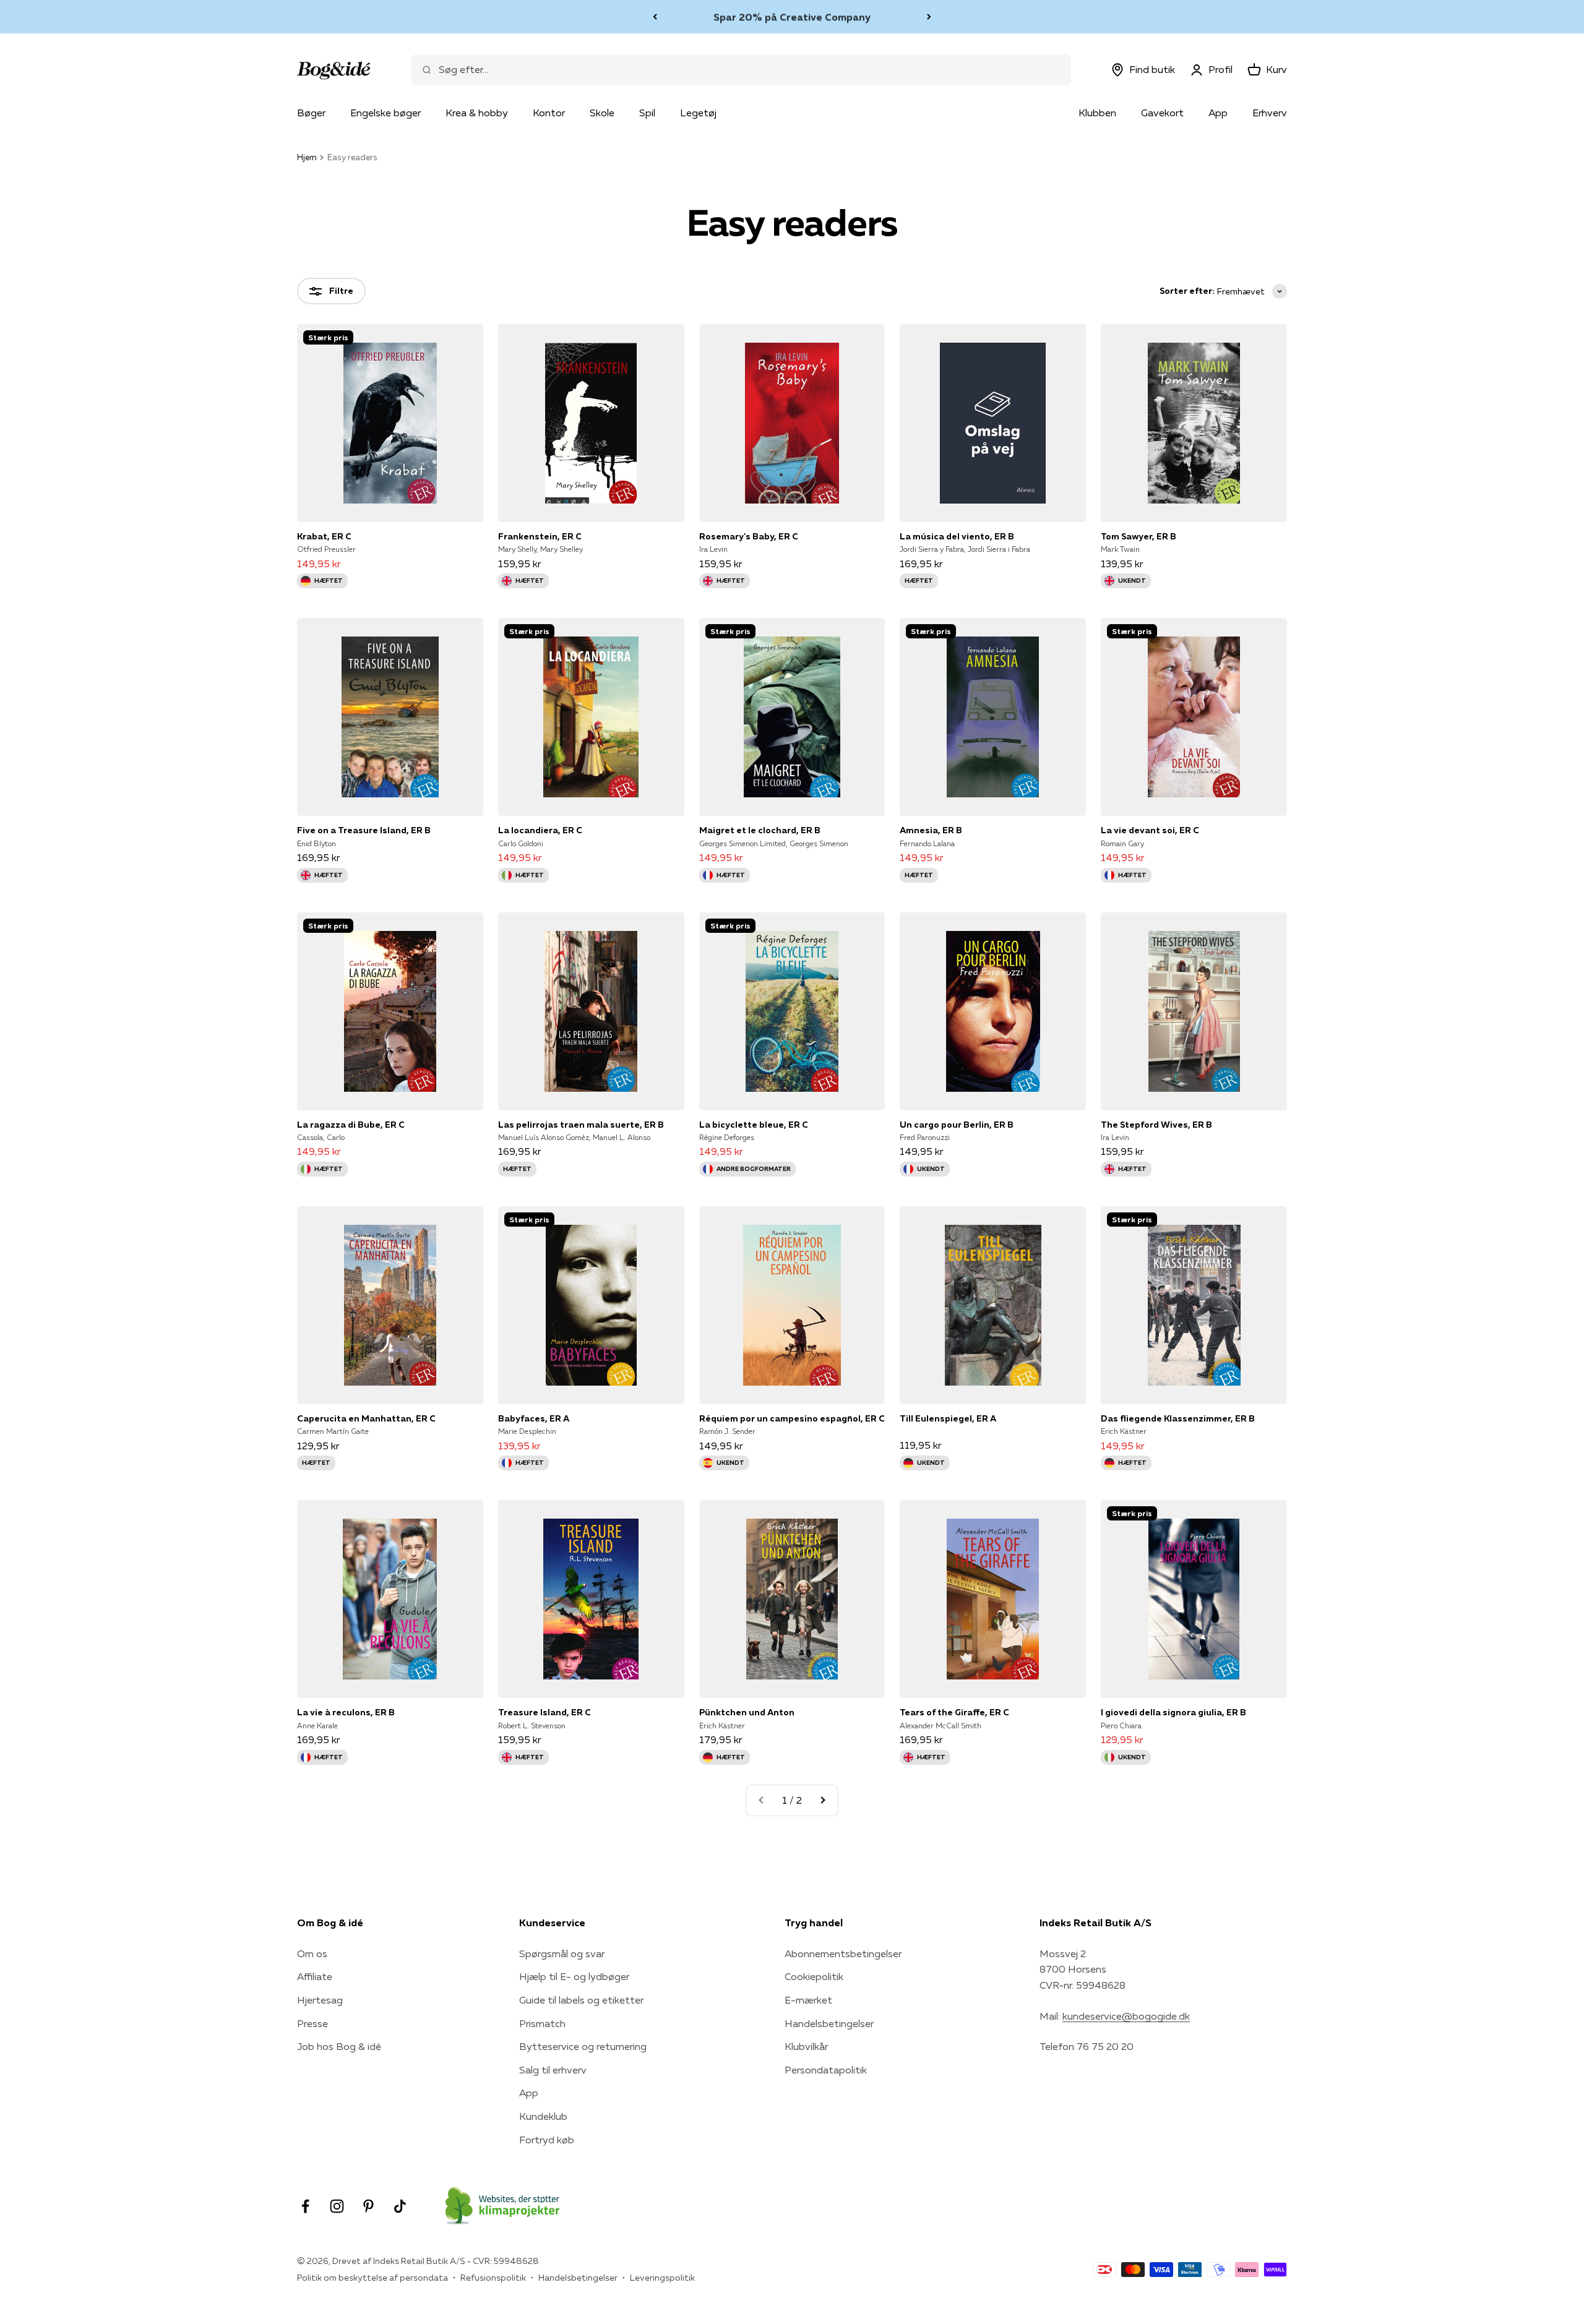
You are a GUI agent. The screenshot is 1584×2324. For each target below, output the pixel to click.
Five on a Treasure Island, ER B (364, 830)
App (1218, 113)
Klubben (1097, 113)
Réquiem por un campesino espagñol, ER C (792, 1418)
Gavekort (1162, 113)
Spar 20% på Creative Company (792, 16)
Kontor (549, 113)
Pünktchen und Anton (747, 1712)
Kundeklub (543, 2116)
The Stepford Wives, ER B (1156, 1125)
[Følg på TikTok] (400, 2206)
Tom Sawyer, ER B (1138, 536)
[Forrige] (655, 17)
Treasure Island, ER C (544, 1712)
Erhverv (1270, 113)
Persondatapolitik (826, 2070)
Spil (647, 113)
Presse (312, 2023)
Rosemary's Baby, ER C (749, 536)
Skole (602, 113)
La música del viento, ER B (957, 536)
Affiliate (315, 1976)
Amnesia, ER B (931, 830)
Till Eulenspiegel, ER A (948, 1418)
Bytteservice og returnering (583, 2046)
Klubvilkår (806, 2046)
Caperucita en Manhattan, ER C (366, 1418)
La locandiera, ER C (540, 830)
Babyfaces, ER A (534, 1418)
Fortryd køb (547, 2140)
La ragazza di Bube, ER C (351, 1125)
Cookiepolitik (814, 1976)
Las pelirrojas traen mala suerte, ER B (581, 1125)
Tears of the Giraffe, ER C (954, 1712)
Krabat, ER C (324, 536)
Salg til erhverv (553, 2070)
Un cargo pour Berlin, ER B (957, 1125)
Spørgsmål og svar (562, 1953)
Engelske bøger (385, 113)
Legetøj (698, 113)
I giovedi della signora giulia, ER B (1173, 1712)
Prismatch (542, 2023)
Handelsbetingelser (829, 2023)
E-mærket (808, 2000)
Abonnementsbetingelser (843, 1953)
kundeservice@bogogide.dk (1126, 2016)
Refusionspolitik (493, 2278)
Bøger (311, 113)
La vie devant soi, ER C (1150, 830)
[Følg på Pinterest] (368, 2206)
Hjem (307, 157)
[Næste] (929, 17)
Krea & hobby (477, 113)
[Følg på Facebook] (305, 2206)
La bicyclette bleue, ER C (754, 1125)
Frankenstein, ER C (540, 536)
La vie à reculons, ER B (346, 1712)
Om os (312, 1953)
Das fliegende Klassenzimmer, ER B (1178, 1418)
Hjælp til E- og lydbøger (574, 1976)
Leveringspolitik (662, 2278)
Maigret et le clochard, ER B (760, 830)
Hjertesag (320, 2000)
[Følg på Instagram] (337, 2206)
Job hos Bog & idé (339, 2046)
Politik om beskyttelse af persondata (372, 2278)
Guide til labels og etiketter (581, 2000)
